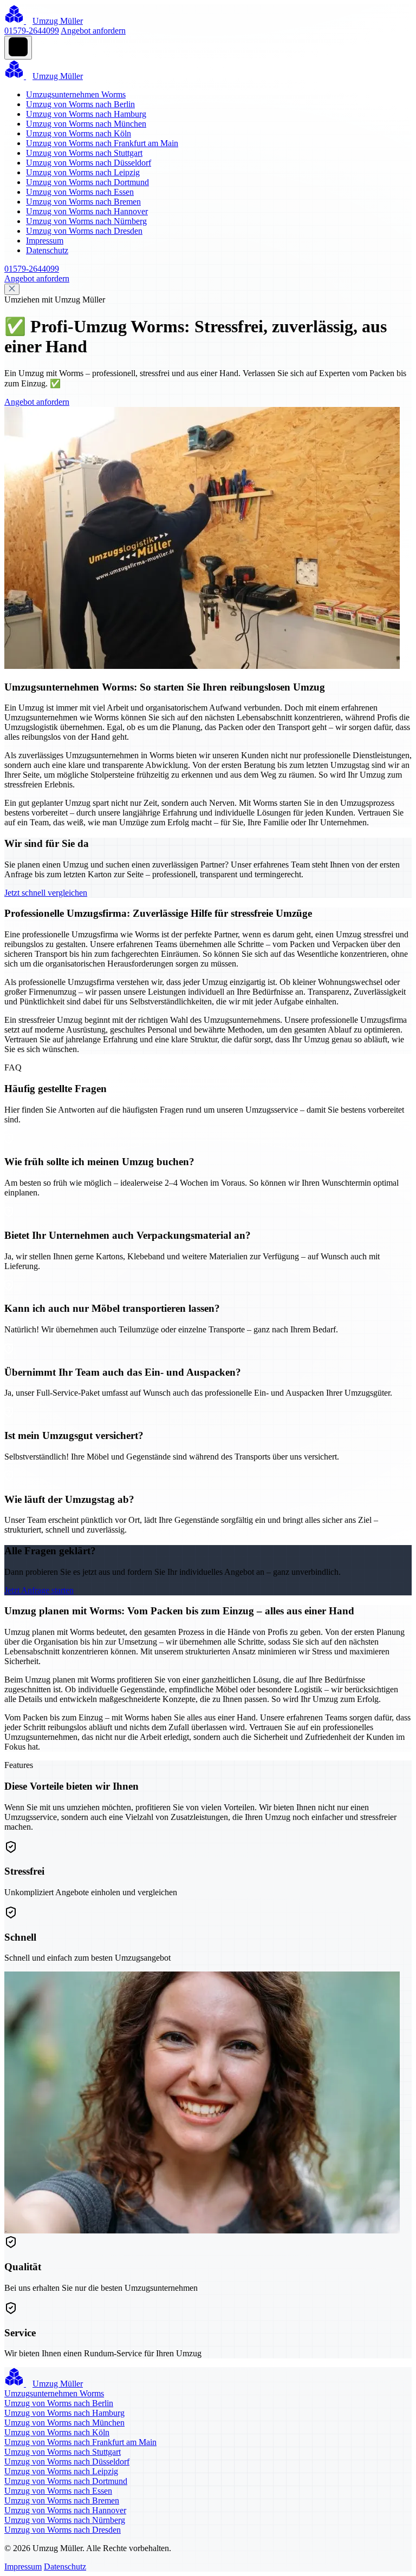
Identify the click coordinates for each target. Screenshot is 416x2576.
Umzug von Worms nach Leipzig (83, 172)
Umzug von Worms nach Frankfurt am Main (102, 143)
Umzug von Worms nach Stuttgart (84, 153)
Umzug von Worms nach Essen (80, 192)
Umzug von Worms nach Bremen (83, 202)
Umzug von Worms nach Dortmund (87, 182)
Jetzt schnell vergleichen (46, 893)
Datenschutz (47, 250)
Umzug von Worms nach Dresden (84, 231)
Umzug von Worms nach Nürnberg (86, 221)
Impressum (45, 241)
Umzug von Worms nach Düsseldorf (89, 163)
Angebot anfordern (93, 31)
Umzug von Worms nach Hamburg (86, 114)
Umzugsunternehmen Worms (76, 94)
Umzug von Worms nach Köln (79, 133)
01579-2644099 (32, 31)
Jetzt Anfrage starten (39, 1590)
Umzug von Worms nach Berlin (80, 104)
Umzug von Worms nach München (86, 124)
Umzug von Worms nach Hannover (87, 211)
